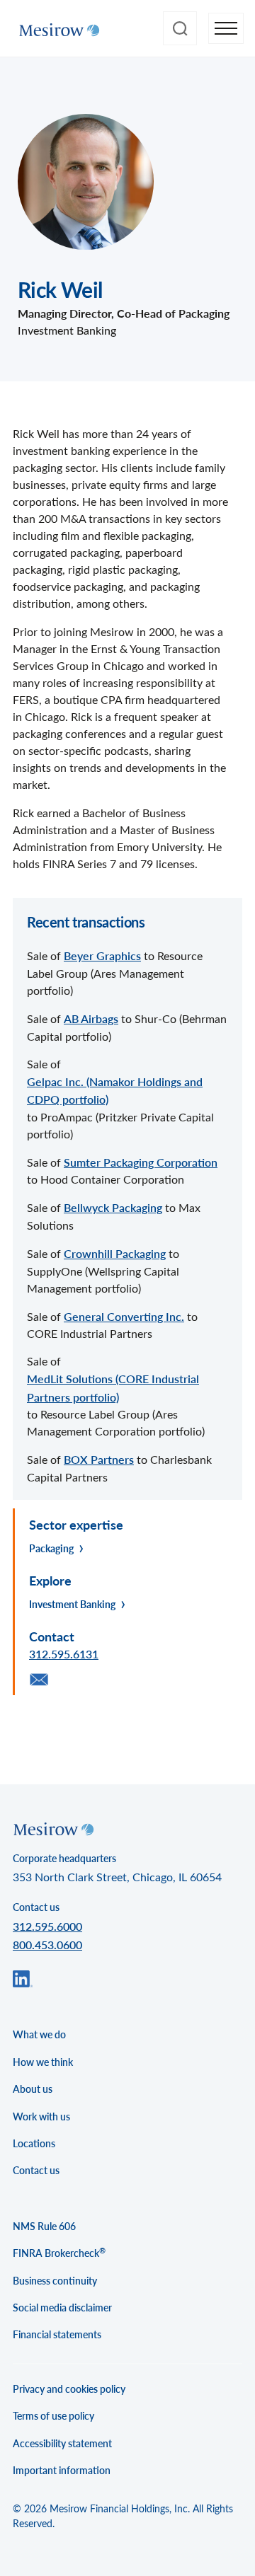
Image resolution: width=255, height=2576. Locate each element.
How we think (43, 2062)
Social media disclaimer (62, 2308)
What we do (39, 2034)
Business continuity (55, 2281)
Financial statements (57, 2334)
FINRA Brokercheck (59, 2253)
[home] (56, 28)
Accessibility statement (62, 2443)
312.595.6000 (47, 1926)
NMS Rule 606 (44, 2226)
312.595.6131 (64, 1654)
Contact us (36, 2170)
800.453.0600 (47, 1945)
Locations (34, 2143)
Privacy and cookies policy (69, 2389)
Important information (62, 2470)
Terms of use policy (53, 2416)
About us (33, 2089)
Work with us (41, 2116)
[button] (226, 29)
